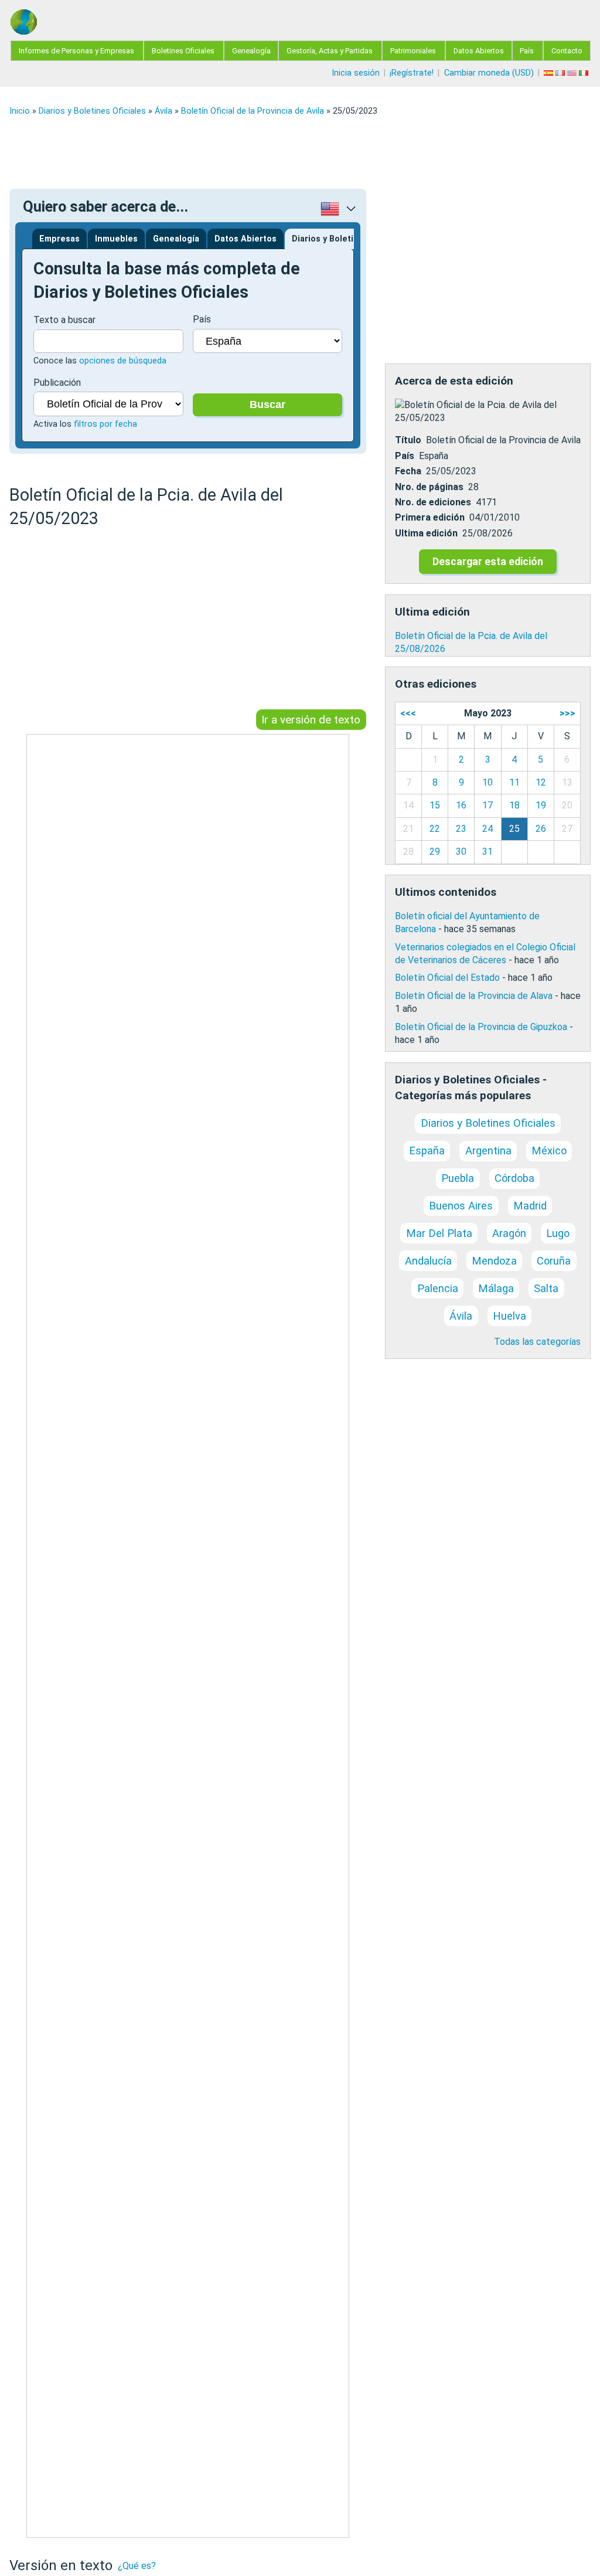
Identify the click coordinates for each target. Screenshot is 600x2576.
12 (541, 782)
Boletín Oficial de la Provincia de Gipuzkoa (481, 1027)
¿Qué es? (137, 2566)
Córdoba (514, 1178)
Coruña (554, 1261)
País (527, 51)
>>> (567, 713)
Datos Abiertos (479, 51)
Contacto (567, 51)
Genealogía (251, 51)
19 (541, 805)
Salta (546, 1288)
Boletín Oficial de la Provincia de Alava (474, 996)
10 (487, 782)
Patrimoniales (413, 51)
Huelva (509, 1316)
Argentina (488, 1151)
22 (435, 829)
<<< (408, 713)
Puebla (458, 1178)
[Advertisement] (300, 152)
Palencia (438, 1288)
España (427, 1151)
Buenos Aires (461, 1206)
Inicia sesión (356, 73)
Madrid (530, 1206)
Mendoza (494, 1261)
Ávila (163, 111)
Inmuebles (116, 239)
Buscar (267, 405)
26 (541, 829)
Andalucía (428, 1261)
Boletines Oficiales (183, 51)
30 (461, 852)
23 (461, 829)
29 (435, 852)
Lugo (558, 1233)
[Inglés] (573, 73)
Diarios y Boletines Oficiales (92, 111)
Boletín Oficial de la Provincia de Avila (253, 111)
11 (514, 782)
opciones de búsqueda (123, 361)
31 (487, 852)
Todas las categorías (537, 1342)
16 (461, 805)
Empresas (59, 239)
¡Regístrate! (412, 73)
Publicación (57, 383)
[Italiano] (585, 73)
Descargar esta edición (488, 562)
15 (435, 805)
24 (487, 829)
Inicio (20, 111)
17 (487, 805)
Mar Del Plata (439, 1233)
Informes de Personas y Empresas (76, 51)
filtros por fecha (105, 424)
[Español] (550, 73)
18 (514, 805)
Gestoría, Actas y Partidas (330, 51)
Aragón (509, 1233)
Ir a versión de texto (311, 720)
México (549, 1151)
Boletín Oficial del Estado (447, 978)
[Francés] (561, 73)
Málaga (496, 1288)
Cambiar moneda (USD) (489, 73)
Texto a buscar (64, 320)
